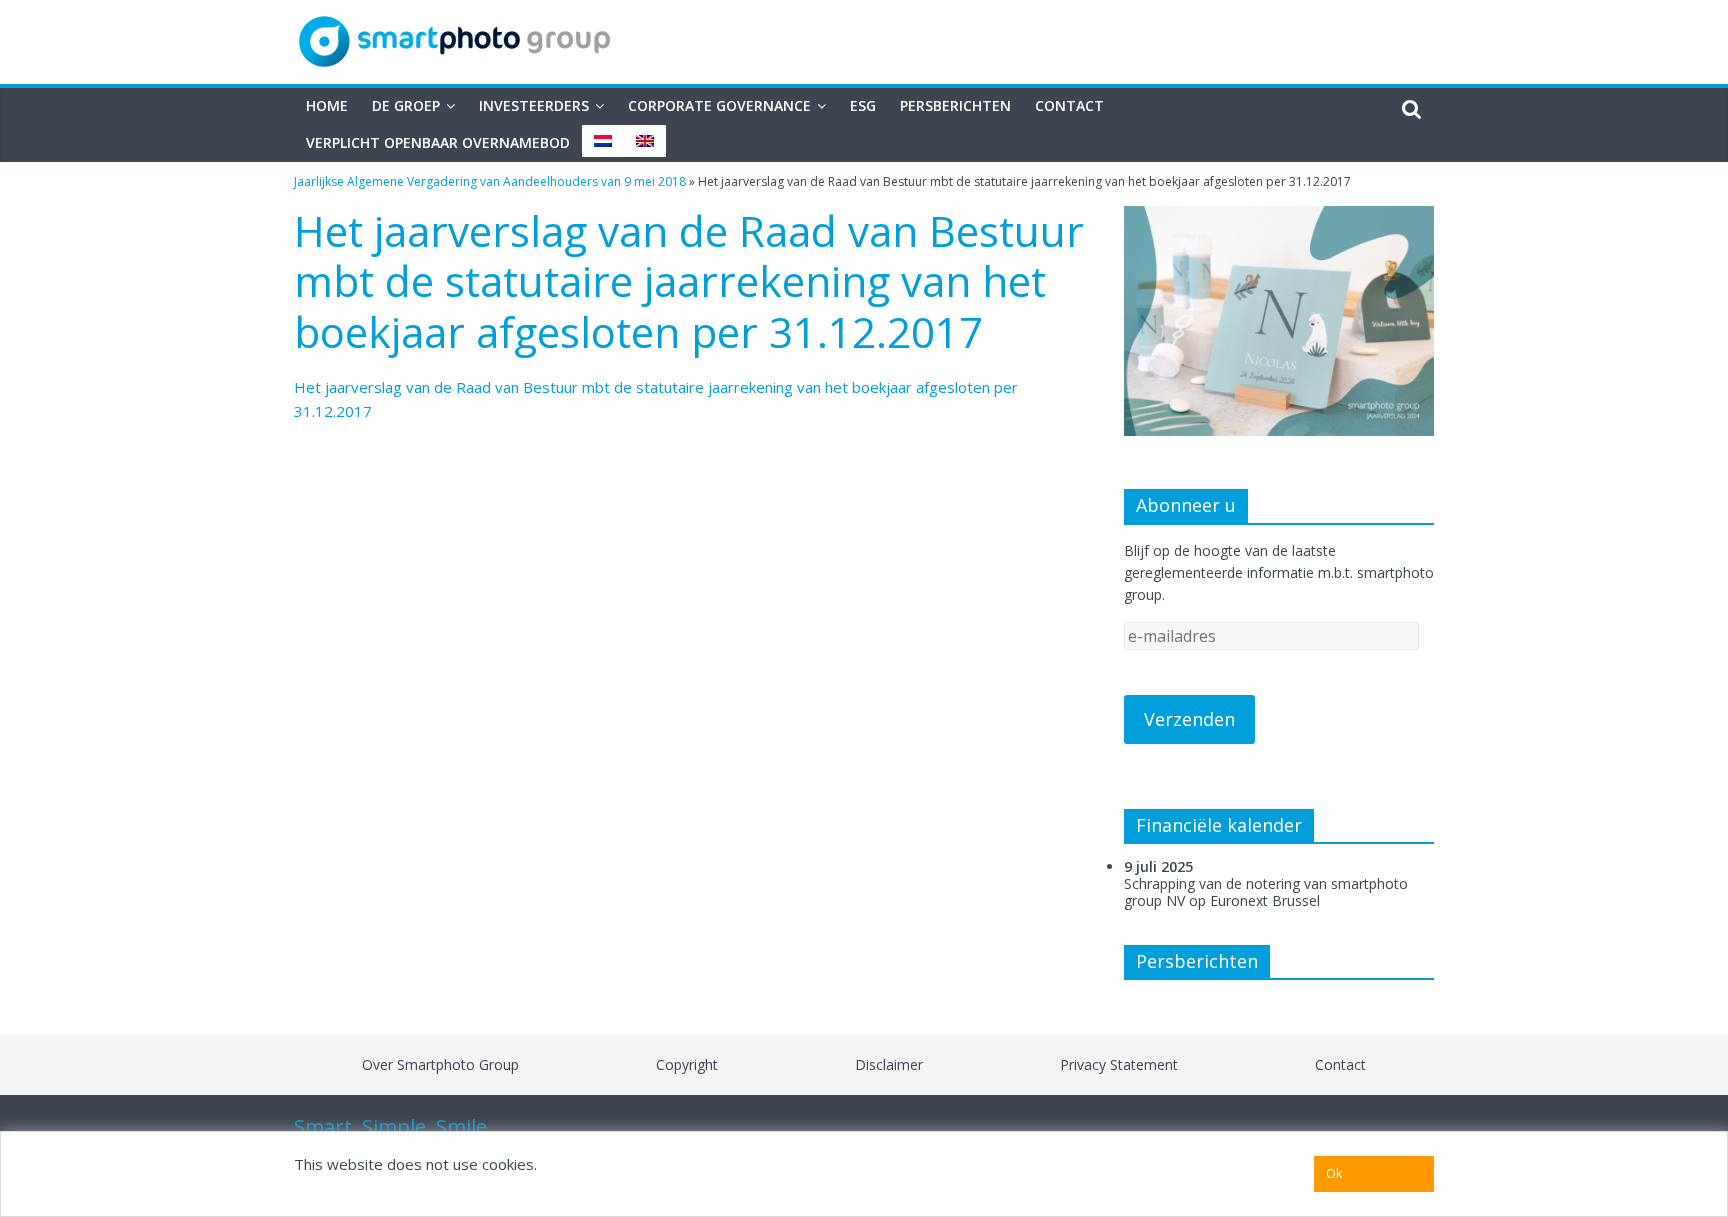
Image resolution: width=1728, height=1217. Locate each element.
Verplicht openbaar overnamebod (438, 142)
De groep (406, 105)
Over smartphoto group (440, 1064)
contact (1340, 1064)
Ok (1334, 1173)
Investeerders (534, 105)
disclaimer (889, 1064)
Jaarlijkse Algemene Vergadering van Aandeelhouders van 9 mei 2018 (490, 181)
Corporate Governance (719, 105)
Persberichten (955, 105)
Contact (1069, 105)
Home (327, 105)
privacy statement (1119, 1064)
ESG (863, 105)
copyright (687, 1064)
